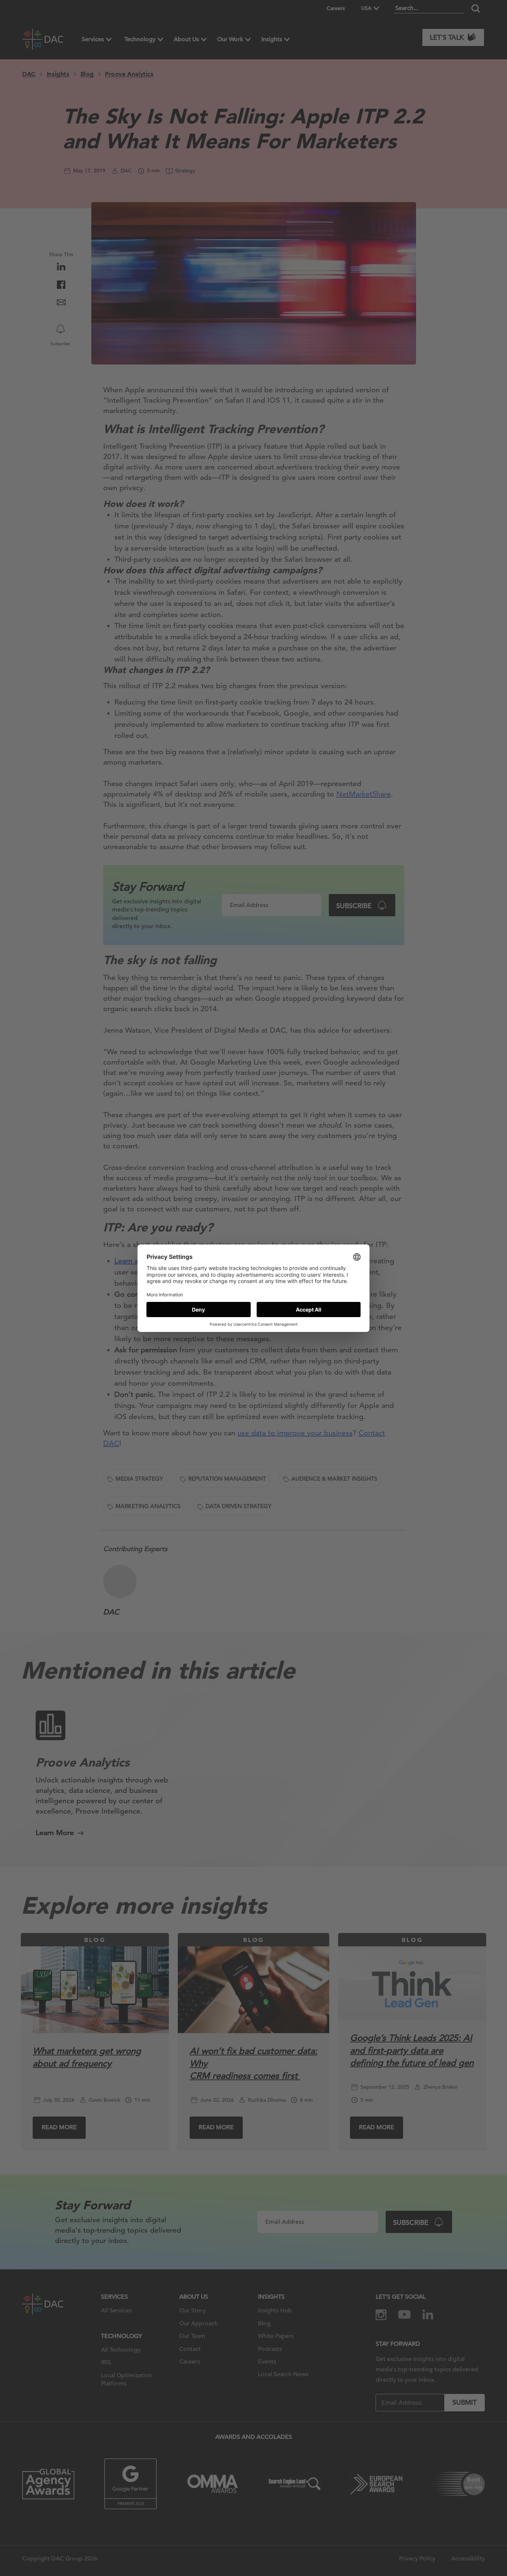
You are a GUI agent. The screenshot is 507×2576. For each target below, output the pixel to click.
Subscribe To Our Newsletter (434, 2546)
